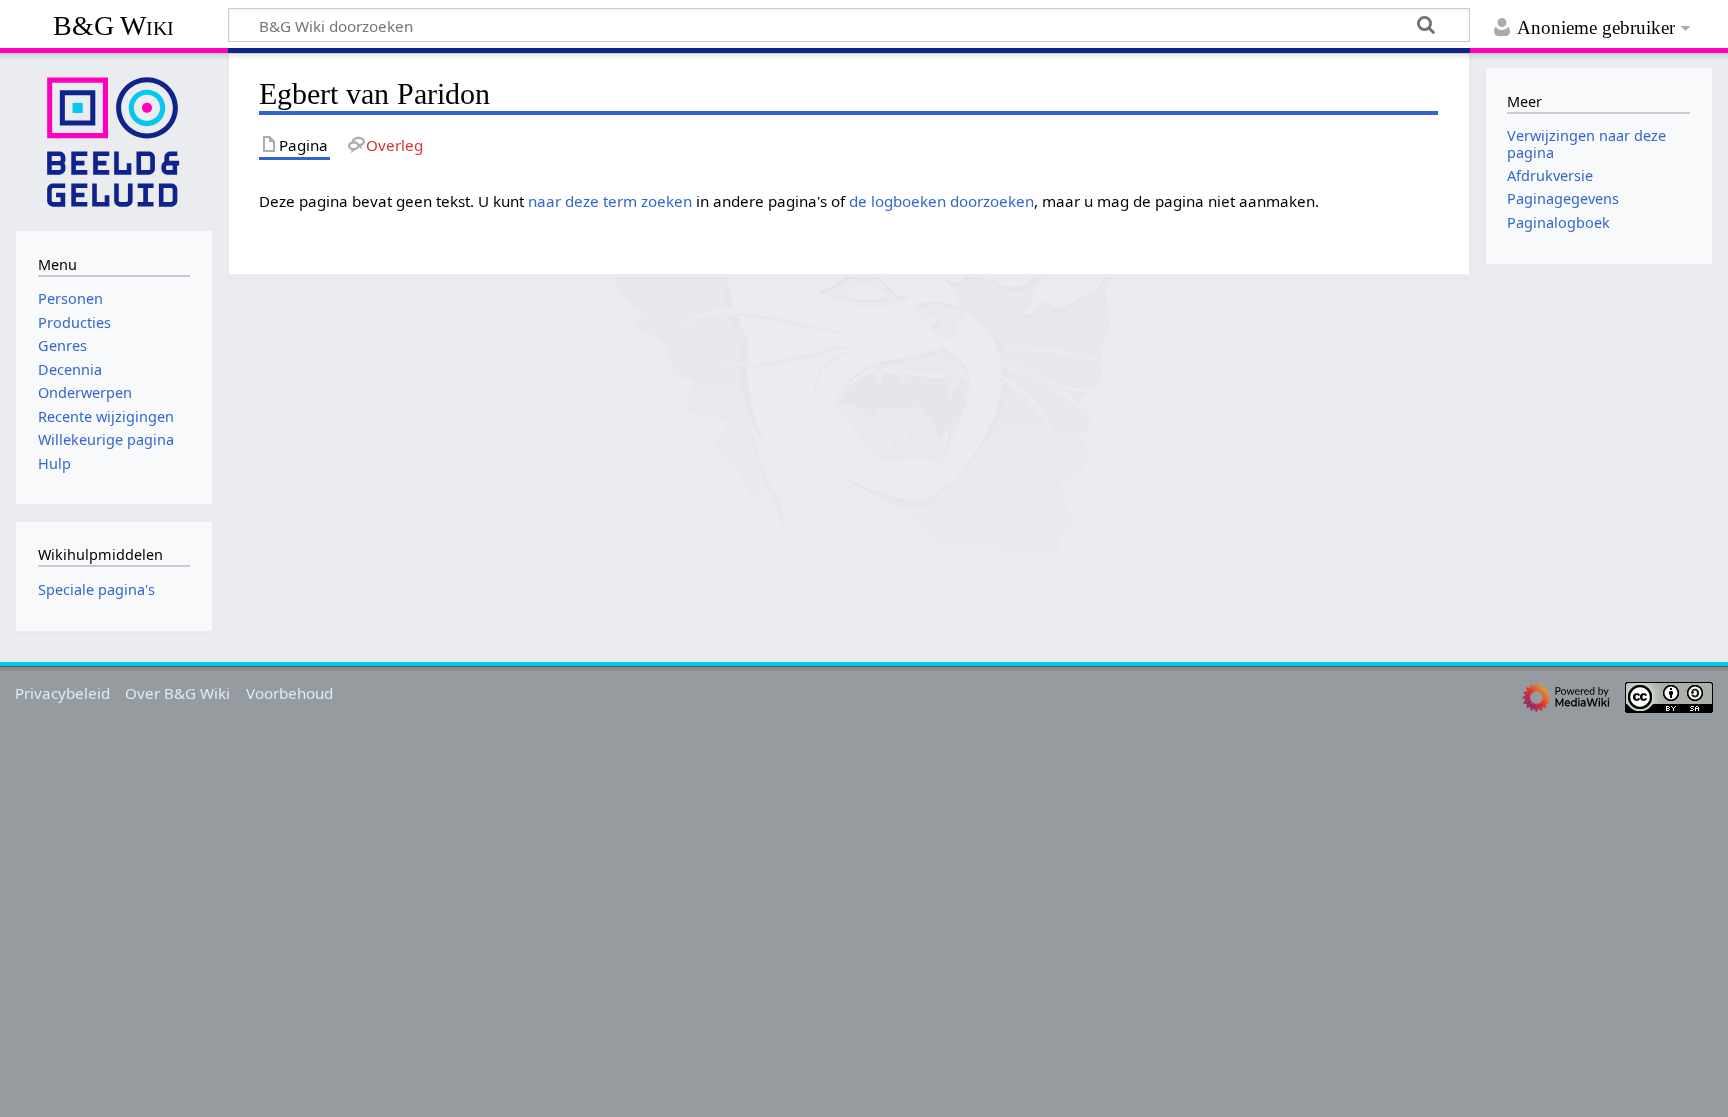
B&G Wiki (113, 25)
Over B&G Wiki (177, 693)
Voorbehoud (289, 693)
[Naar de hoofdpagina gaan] (114, 140)
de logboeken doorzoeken (941, 201)
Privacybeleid (62, 693)
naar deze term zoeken (610, 201)
